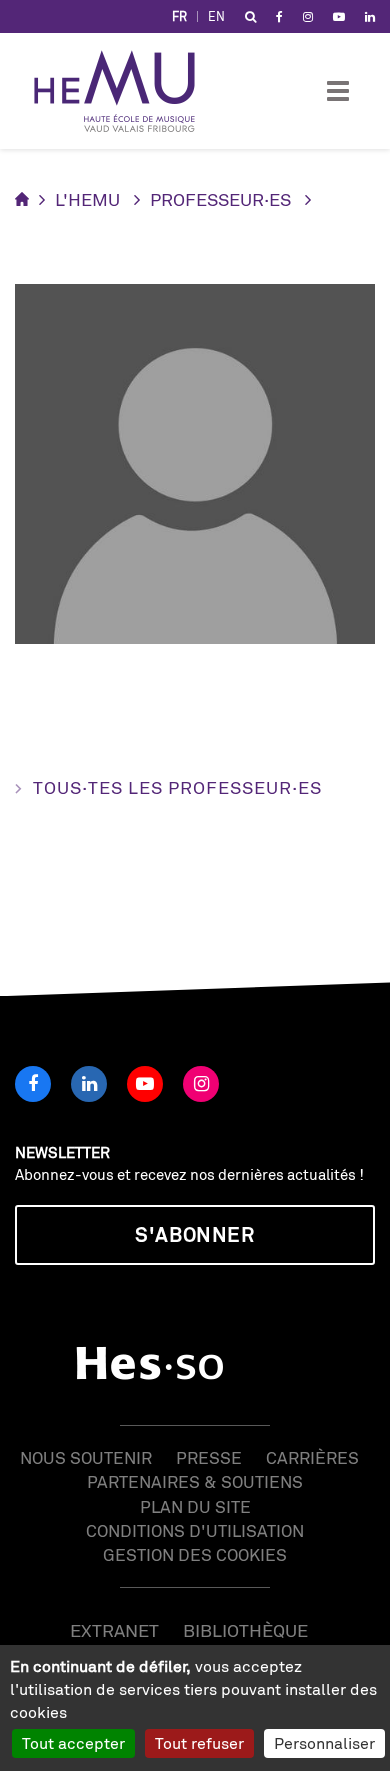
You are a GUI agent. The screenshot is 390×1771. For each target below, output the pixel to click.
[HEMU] (124, 91)
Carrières (312, 1457)
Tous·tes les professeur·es (177, 787)
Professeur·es (220, 199)
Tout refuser (199, 1743)
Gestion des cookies (195, 1554)
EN (216, 16)
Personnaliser (324, 1743)
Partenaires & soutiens (195, 1481)
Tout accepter (73, 1743)
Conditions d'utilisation (195, 1530)
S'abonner (194, 1234)
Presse (209, 1457)
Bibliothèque (245, 1630)
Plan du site (195, 1506)
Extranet (114, 1630)
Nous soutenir (86, 1457)
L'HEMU (87, 199)
